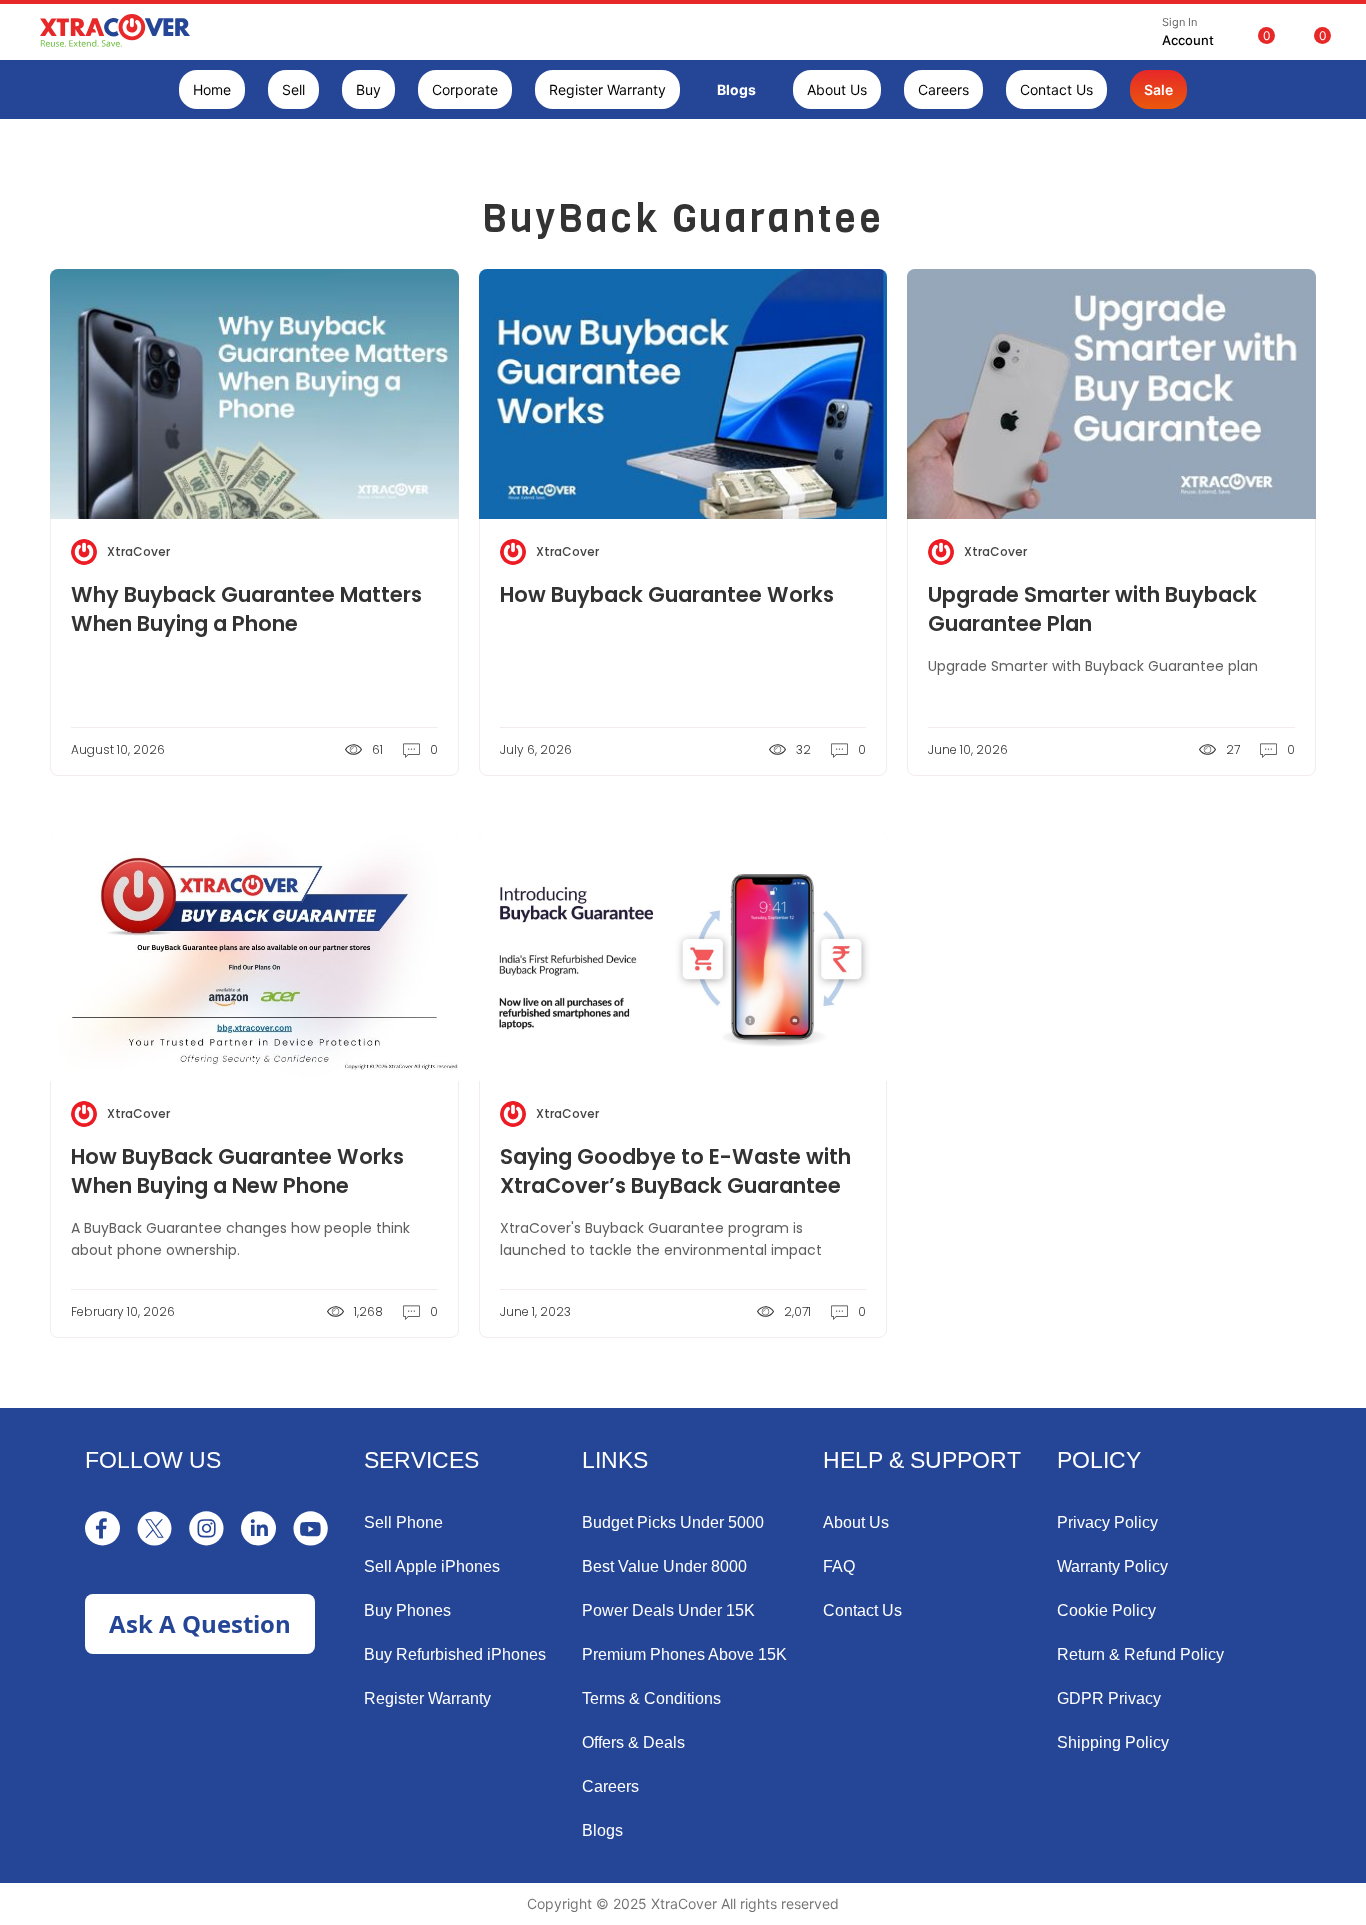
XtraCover (138, 551)
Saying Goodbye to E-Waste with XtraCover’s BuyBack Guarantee (675, 1171)
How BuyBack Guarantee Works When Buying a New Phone (237, 1171)
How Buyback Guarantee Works (667, 594)
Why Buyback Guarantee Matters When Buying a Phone (246, 609)
